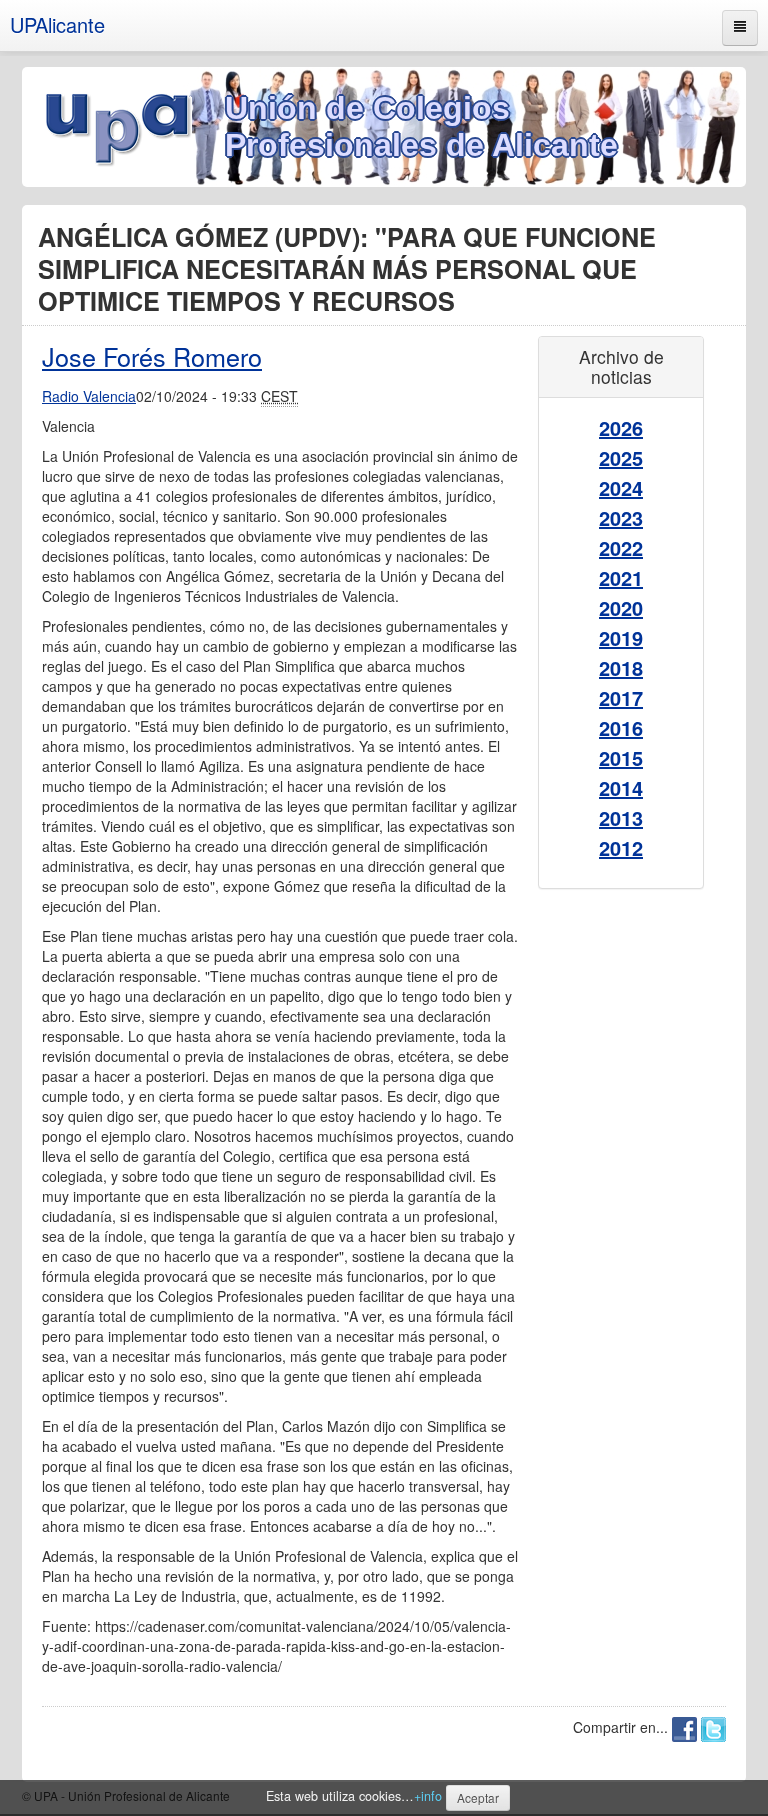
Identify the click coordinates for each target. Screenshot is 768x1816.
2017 (621, 697)
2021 (621, 577)
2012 (621, 847)
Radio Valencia (89, 396)
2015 (621, 757)
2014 (621, 787)
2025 (621, 457)
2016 (621, 727)
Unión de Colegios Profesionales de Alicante (421, 126)
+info (428, 1796)
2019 (621, 637)
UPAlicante (57, 24)
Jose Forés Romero (152, 356)
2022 (621, 547)
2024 (621, 487)
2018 (621, 667)
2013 (621, 817)
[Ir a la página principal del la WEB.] (123, 125)
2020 (621, 607)
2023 (621, 517)
